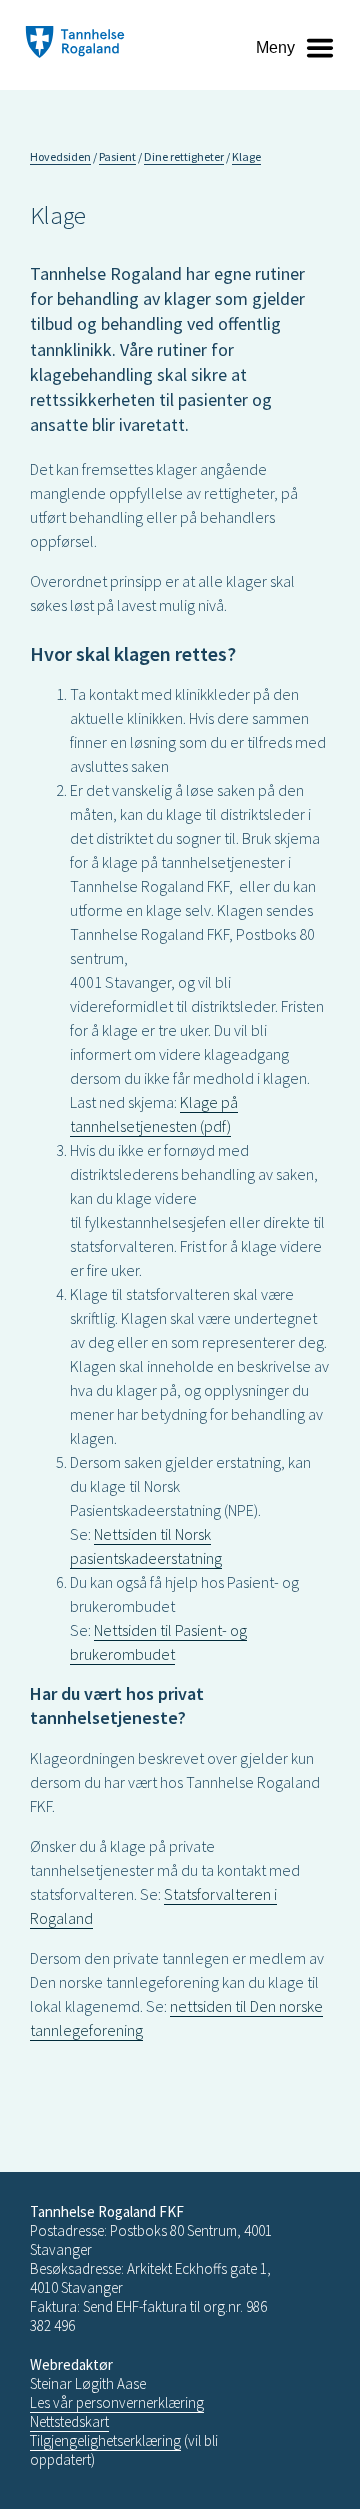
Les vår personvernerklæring (117, 2402)
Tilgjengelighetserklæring (105, 2440)
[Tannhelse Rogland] (75, 44)
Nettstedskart (69, 2421)
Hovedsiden (60, 156)
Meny (275, 47)
